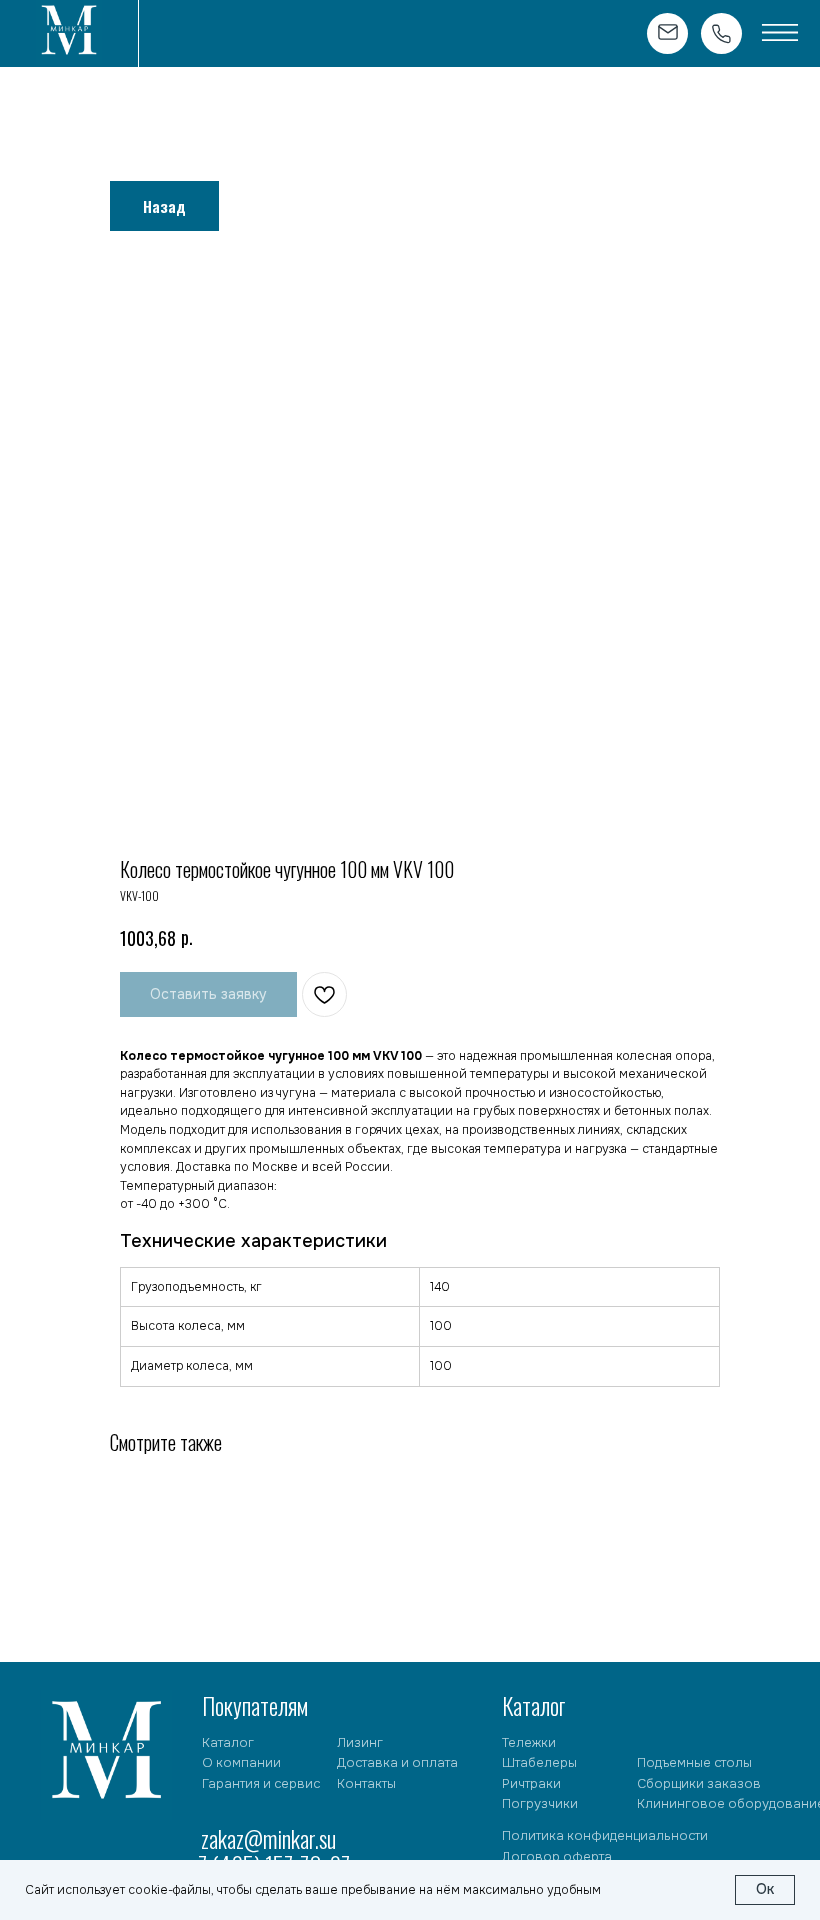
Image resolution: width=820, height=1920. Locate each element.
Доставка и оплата (397, 1763)
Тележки (529, 1743)
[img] (69, 32)
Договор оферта (557, 1857)
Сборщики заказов (699, 1784)
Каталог (228, 1743)
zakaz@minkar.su (268, 1839)
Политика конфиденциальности (605, 1836)
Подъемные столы (694, 1763)
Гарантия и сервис (261, 1784)
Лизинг (360, 1743)
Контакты (366, 1784)
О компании (241, 1763)
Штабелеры (539, 1763)
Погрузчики (540, 1804)
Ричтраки (531, 1784)
